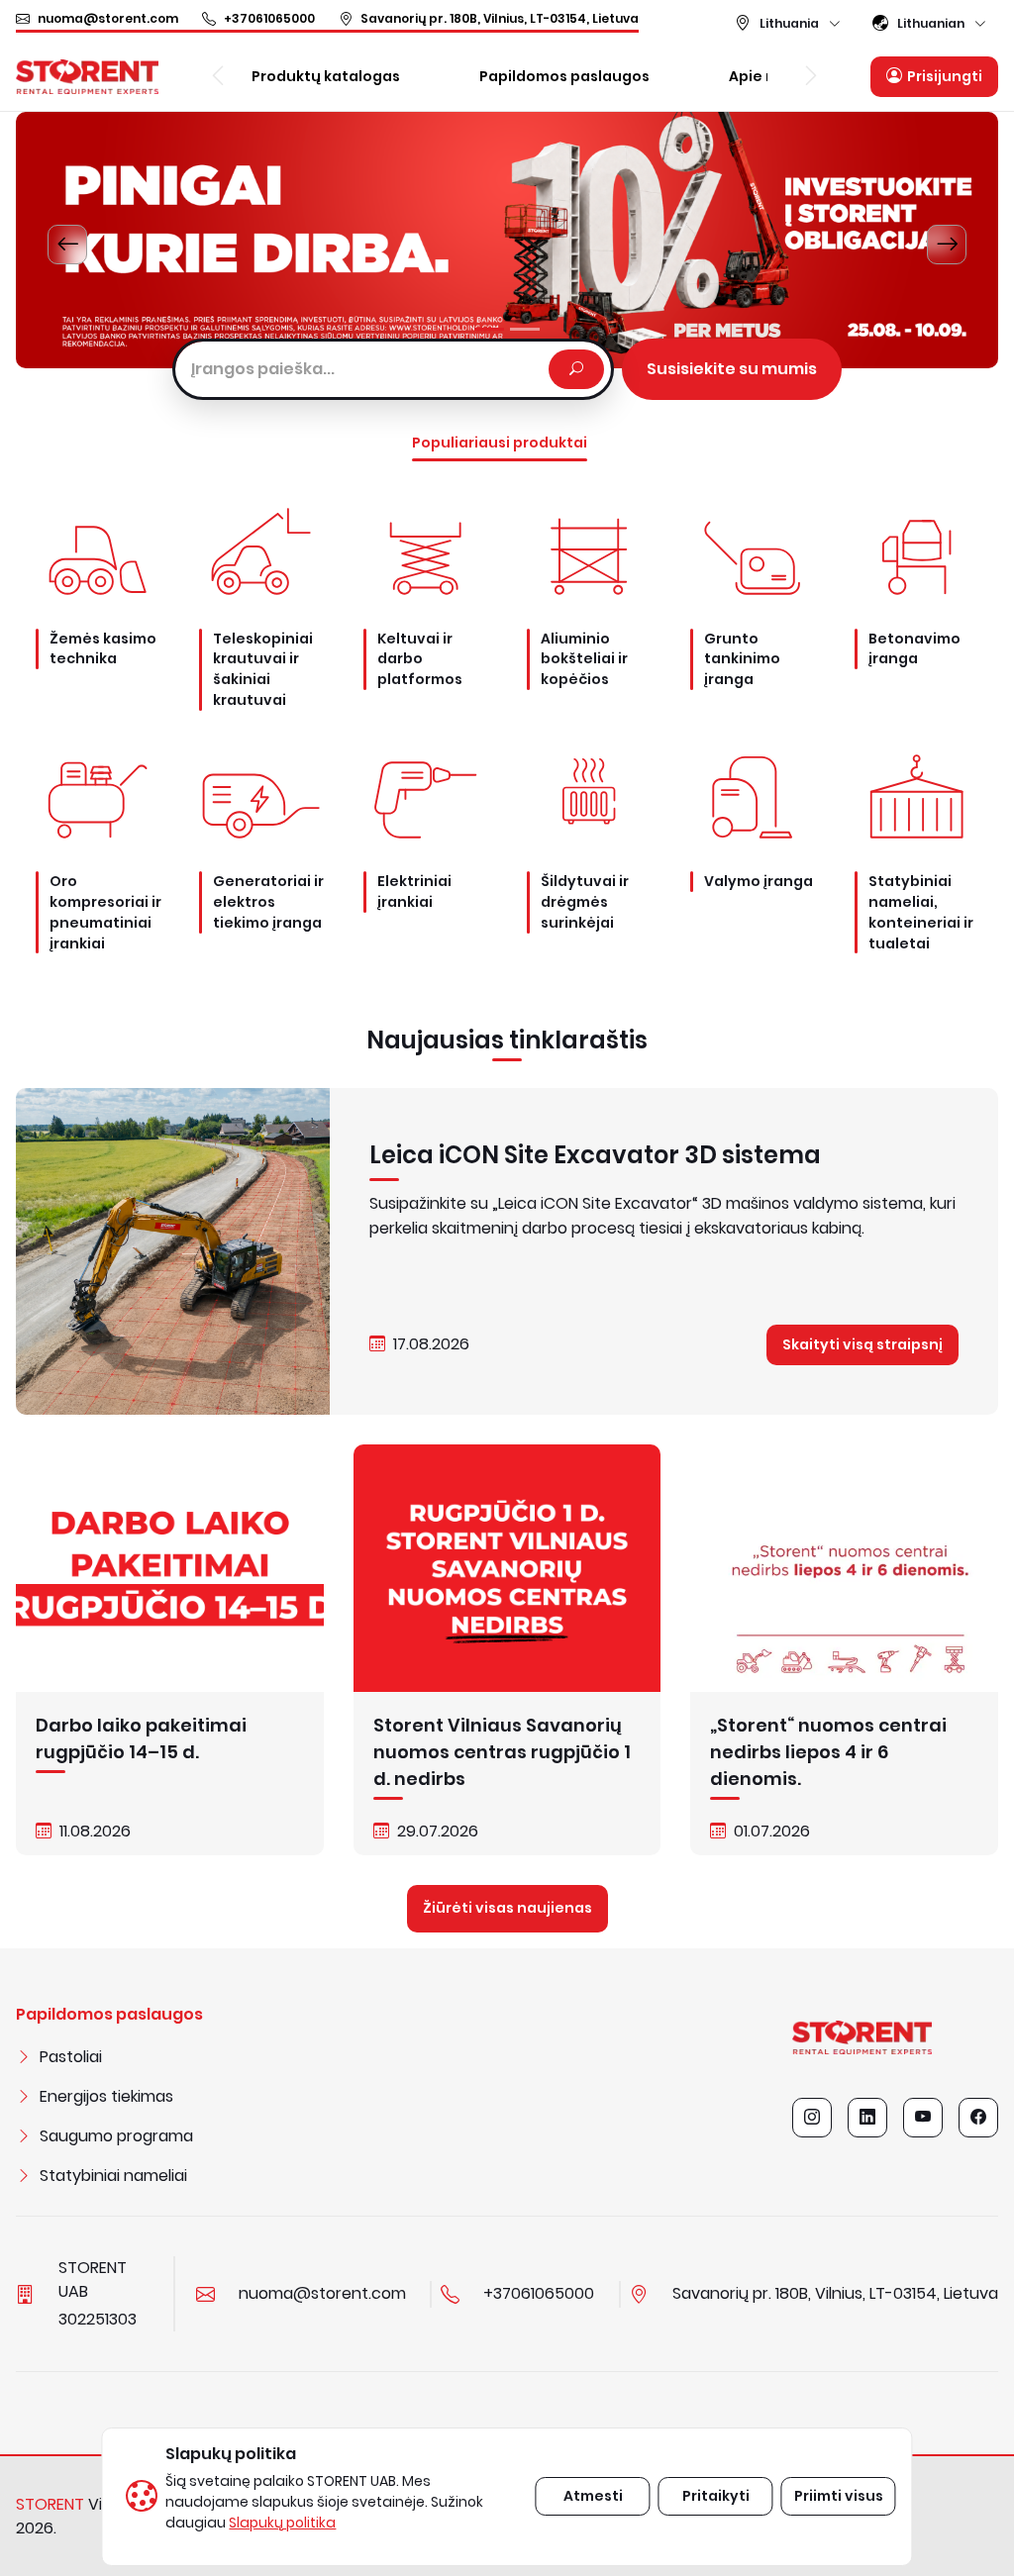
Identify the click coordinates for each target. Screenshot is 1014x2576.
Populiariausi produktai (500, 443)
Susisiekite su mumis (732, 369)
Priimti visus (839, 2496)
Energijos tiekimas (106, 2096)
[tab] (489, 329)
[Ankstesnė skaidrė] (67, 245)
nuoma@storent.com (108, 18)
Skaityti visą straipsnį (862, 1344)
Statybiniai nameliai (113, 2176)
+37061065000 (269, 18)
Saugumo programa (116, 2136)
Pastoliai (71, 2057)
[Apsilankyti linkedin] (867, 2118)
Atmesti (593, 2496)
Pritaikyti (716, 2496)
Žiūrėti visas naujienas (507, 1908)
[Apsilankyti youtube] (923, 2118)
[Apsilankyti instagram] (812, 2118)
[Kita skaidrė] (947, 245)
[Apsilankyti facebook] (978, 2118)
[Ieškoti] (576, 369)
